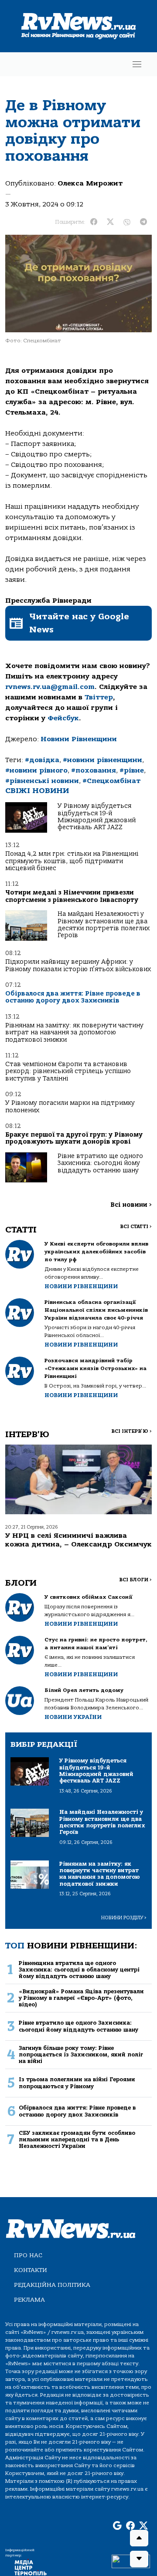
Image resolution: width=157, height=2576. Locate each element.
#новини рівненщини (102, 760)
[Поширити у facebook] (94, 222)
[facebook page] (130, 2526)
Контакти (31, 2270)
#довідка (42, 760)
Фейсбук (63, 718)
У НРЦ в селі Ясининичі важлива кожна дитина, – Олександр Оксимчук (78, 1540)
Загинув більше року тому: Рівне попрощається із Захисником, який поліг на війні (81, 2055)
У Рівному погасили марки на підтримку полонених (70, 1106)
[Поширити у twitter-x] (110, 222)
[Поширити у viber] (127, 222)
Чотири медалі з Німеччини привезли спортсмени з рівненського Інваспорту (72, 896)
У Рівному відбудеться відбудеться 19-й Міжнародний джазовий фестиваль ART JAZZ (97, 817)
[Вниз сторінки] (139, 2559)
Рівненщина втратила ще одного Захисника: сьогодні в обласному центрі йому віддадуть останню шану (79, 1970)
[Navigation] (137, 64)
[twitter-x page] (143, 2526)
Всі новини (131, 1205)
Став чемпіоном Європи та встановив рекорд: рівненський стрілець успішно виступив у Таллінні (68, 1071)
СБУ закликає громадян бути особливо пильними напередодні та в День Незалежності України (77, 2140)
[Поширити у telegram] (143, 222)
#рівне (132, 770)
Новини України (73, 1717)
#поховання (94, 770)
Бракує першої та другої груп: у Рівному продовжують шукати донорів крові (74, 1138)
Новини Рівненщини (79, 739)
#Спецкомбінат (111, 781)
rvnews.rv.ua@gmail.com (50, 687)
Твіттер (99, 697)
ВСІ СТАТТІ (136, 1227)
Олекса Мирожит (90, 183)
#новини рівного (36, 770)
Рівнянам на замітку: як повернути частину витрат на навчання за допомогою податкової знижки (74, 1033)
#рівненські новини (42, 781)
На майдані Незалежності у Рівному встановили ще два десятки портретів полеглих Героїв (104, 925)
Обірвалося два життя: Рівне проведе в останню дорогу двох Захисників (73, 997)
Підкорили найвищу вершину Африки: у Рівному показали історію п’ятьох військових (78, 965)
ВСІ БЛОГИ (135, 1580)
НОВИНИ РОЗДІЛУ (124, 1918)
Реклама (29, 2300)
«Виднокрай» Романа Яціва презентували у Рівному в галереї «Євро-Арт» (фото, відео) (81, 1998)
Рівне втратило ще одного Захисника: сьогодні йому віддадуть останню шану (100, 1163)
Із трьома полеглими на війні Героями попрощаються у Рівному (77, 2083)
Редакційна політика (52, 2285)
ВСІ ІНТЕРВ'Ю (131, 1431)
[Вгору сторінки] (139, 2538)
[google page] (117, 2526)
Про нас (28, 2255)
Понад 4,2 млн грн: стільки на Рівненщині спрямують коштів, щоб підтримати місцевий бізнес (72, 861)
